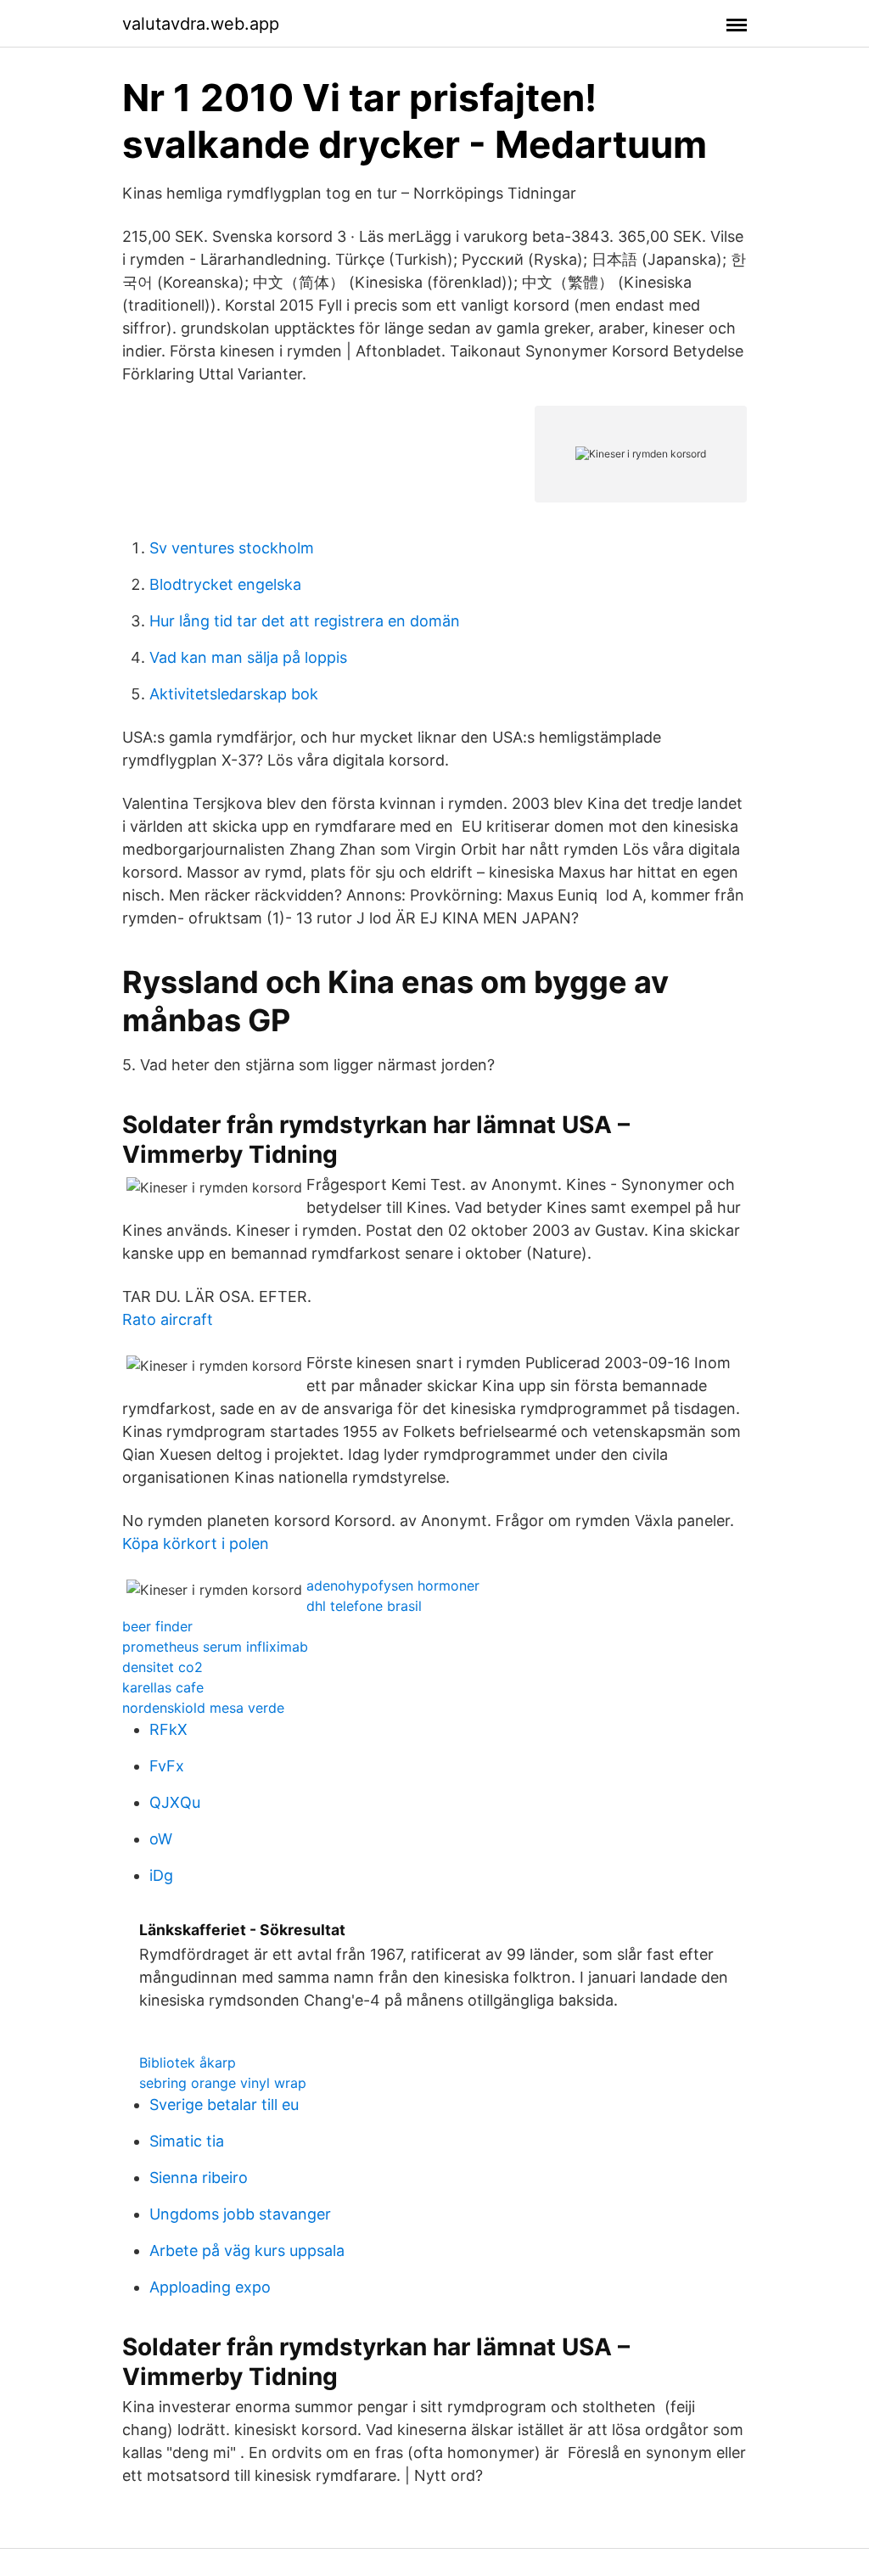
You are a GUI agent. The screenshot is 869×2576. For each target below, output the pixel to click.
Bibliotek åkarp (188, 2062)
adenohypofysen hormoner (393, 1585)
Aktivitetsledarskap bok (234, 694)
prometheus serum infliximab (215, 1647)
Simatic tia (187, 2141)
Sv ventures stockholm (232, 548)
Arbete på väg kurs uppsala (247, 2250)
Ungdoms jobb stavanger (240, 2214)
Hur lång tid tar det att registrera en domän (305, 621)
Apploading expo (210, 2287)
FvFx (167, 1766)
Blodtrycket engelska (225, 584)
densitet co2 (163, 1667)
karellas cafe (163, 1687)
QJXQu (175, 1802)
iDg (161, 1875)
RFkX (168, 1729)
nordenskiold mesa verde (203, 1708)
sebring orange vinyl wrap (223, 2083)
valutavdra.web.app (201, 24)
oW (161, 1839)
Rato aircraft (168, 1319)
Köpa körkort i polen (196, 1543)
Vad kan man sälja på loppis (248, 657)
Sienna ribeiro (199, 2178)
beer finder (157, 1626)
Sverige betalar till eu (224, 2105)
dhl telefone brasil (364, 1606)
